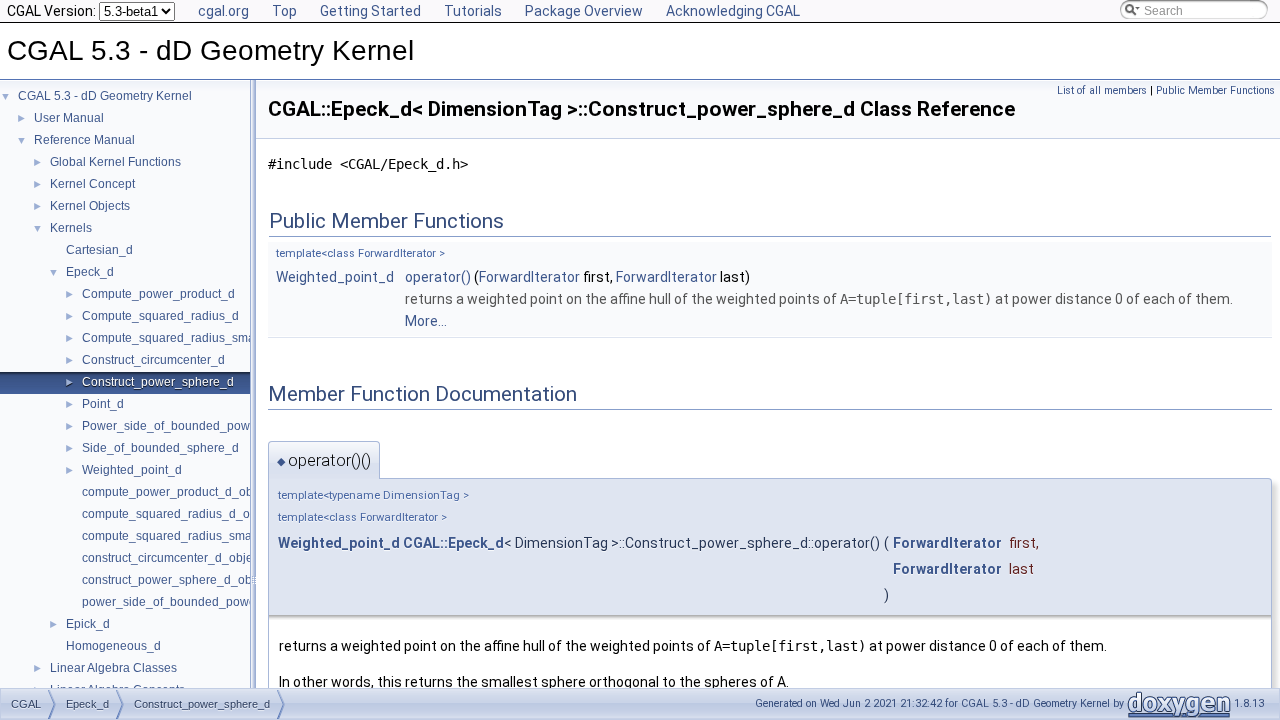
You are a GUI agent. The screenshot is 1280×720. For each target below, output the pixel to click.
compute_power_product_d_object (177, 492)
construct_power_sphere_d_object (176, 580)
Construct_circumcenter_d (153, 360)
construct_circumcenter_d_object (172, 558)
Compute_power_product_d (158, 294)
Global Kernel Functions (115, 162)
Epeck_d (90, 272)
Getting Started (370, 11)
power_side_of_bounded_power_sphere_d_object (220, 602)
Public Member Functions (1215, 90)
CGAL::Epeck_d (453, 543)
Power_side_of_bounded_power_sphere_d (201, 426)
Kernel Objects (90, 206)
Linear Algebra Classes (113, 668)
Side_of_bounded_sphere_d (160, 448)
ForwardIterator (529, 277)
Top (284, 11)
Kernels (71, 228)
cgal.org (223, 11)
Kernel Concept (92, 184)
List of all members (1102, 90)
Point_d (103, 404)
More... (426, 321)
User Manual (69, 118)
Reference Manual (84, 140)
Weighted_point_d (132, 470)
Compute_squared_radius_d (160, 316)
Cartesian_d (99, 250)
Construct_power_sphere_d (158, 382)
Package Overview (584, 11)
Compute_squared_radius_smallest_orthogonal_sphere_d (242, 338)
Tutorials (473, 11)
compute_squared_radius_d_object (179, 514)
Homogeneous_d (113, 646)
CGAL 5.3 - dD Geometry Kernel (105, 96)
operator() (438, 277)
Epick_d (88, 624)
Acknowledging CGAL (733, 11)
